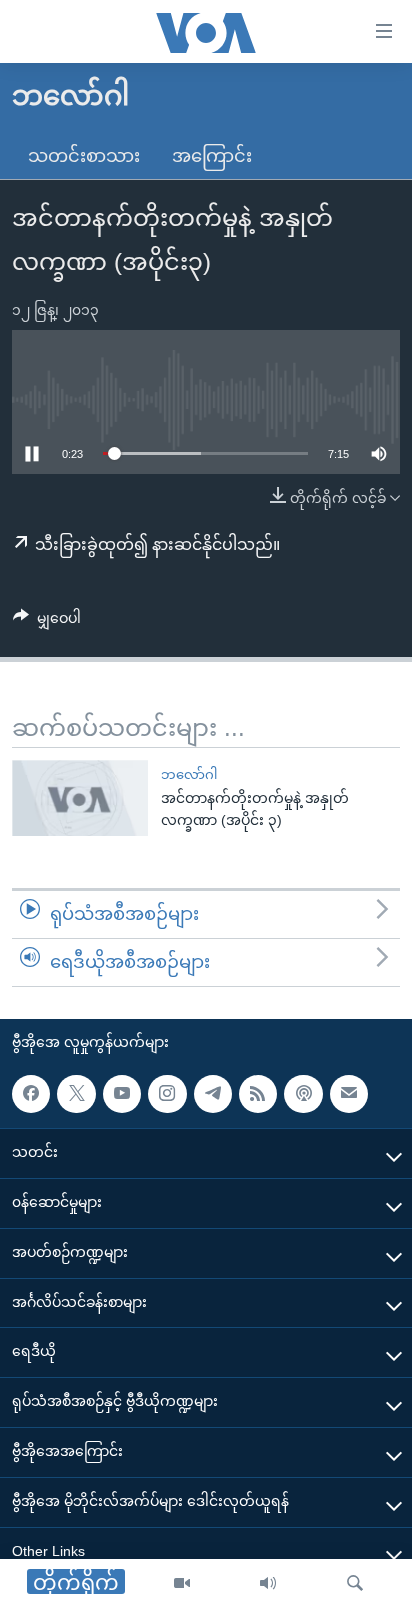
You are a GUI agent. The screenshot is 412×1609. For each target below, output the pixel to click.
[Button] (47, 622)
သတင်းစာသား (84, 156)
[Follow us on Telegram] (213, 1093)
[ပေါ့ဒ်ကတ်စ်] (303, 1093)
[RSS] (258, 1093)
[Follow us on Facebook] (31, 1093)
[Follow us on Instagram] (167, 1093)
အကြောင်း (212, 156)
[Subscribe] (349, 1093)
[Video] (182, 1584)
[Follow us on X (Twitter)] (76, 1093)
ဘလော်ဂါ (189, 774)
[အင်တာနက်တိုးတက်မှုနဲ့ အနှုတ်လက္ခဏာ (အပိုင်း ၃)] (80, 798)
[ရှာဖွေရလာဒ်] (355, 1584)
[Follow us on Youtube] (122, 1093)
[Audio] (268, 1584)
